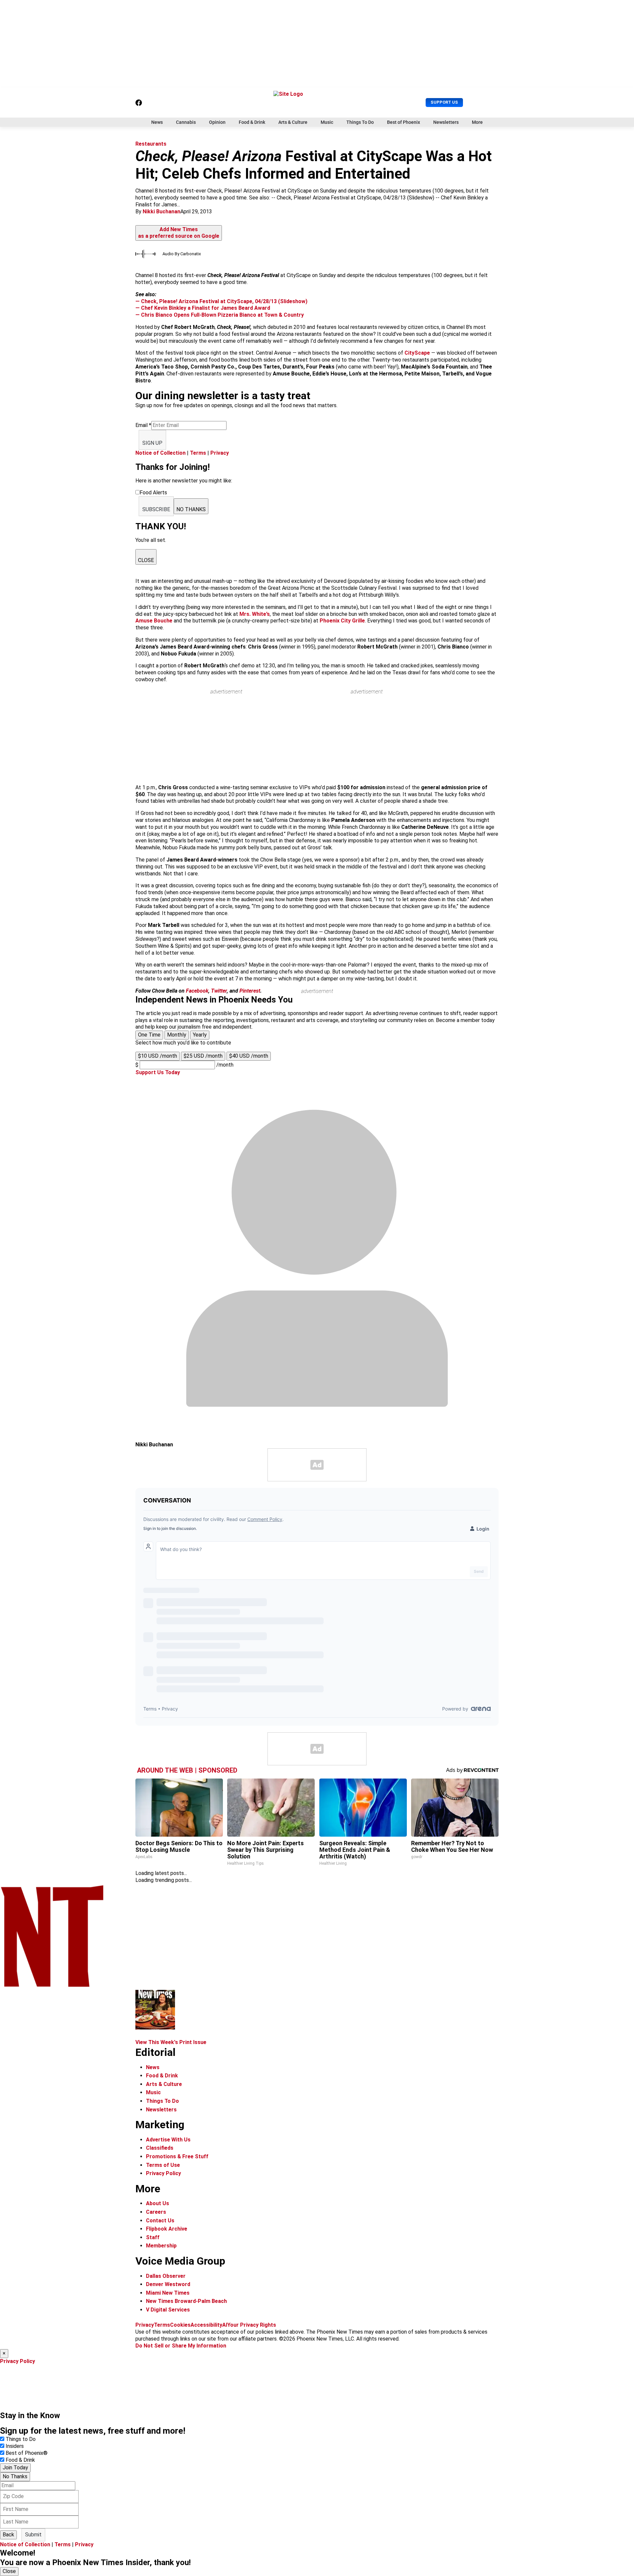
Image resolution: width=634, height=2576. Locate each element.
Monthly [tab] (177, 1035)
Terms (198, 453)
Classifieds (160, 2148)
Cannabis (186, 122)
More (477, 122)
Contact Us (160, 2221)
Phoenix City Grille (342, 621)
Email (143, 425)
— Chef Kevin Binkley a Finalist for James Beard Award (203, 308)
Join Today (15, 2468)
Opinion (217, 122)
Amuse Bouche (155, 621)
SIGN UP (152, 443)
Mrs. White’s (255, 614)
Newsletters (446, 122)
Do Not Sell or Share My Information (181, 2346)
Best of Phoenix (404, 122)
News (157, 122)
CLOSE (146, 560)
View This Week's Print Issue (171, 2042)
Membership (161, 2246)
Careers (156, 2212)
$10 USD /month (158, 1056)
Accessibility (206, 2325)
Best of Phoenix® (27, 2453)
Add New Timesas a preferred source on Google (179, 233)
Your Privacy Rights (252, 2325)
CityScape (418, 353)
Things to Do (21, 2439)
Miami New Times (168, 2293)
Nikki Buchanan (161, 212)
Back (8, 2535)
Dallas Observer (166, 2276)
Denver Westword (168, 2284)
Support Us (444, 102)
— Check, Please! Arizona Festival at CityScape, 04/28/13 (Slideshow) (221, 301)
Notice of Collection (160, 453)
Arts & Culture (293, 122)
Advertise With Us (168, 2140)
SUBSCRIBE (156, 509)
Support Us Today (158, 1072)
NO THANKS (191, 509)
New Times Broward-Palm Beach (186, 2301)
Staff (153, 2237)
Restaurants (151, 144)
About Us (158, 2203)
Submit (33, 2535)
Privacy (220, 453)
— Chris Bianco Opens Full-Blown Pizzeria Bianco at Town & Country (220, 315)
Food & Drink (252, 122)
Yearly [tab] (200, 1035)
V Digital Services (168, 2310)
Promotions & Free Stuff (177, 2156)
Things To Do (360, 122)
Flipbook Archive (167, 2229)
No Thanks (15, 2476)
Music (327, 122)
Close (9, 2571)
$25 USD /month (203, 1056)
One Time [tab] (149, 1035)
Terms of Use (163, 2165)
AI (225, 2325)
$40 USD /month (249, 1056)
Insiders (15, 2446)
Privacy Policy (163, 2173)
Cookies (180, 2325)
